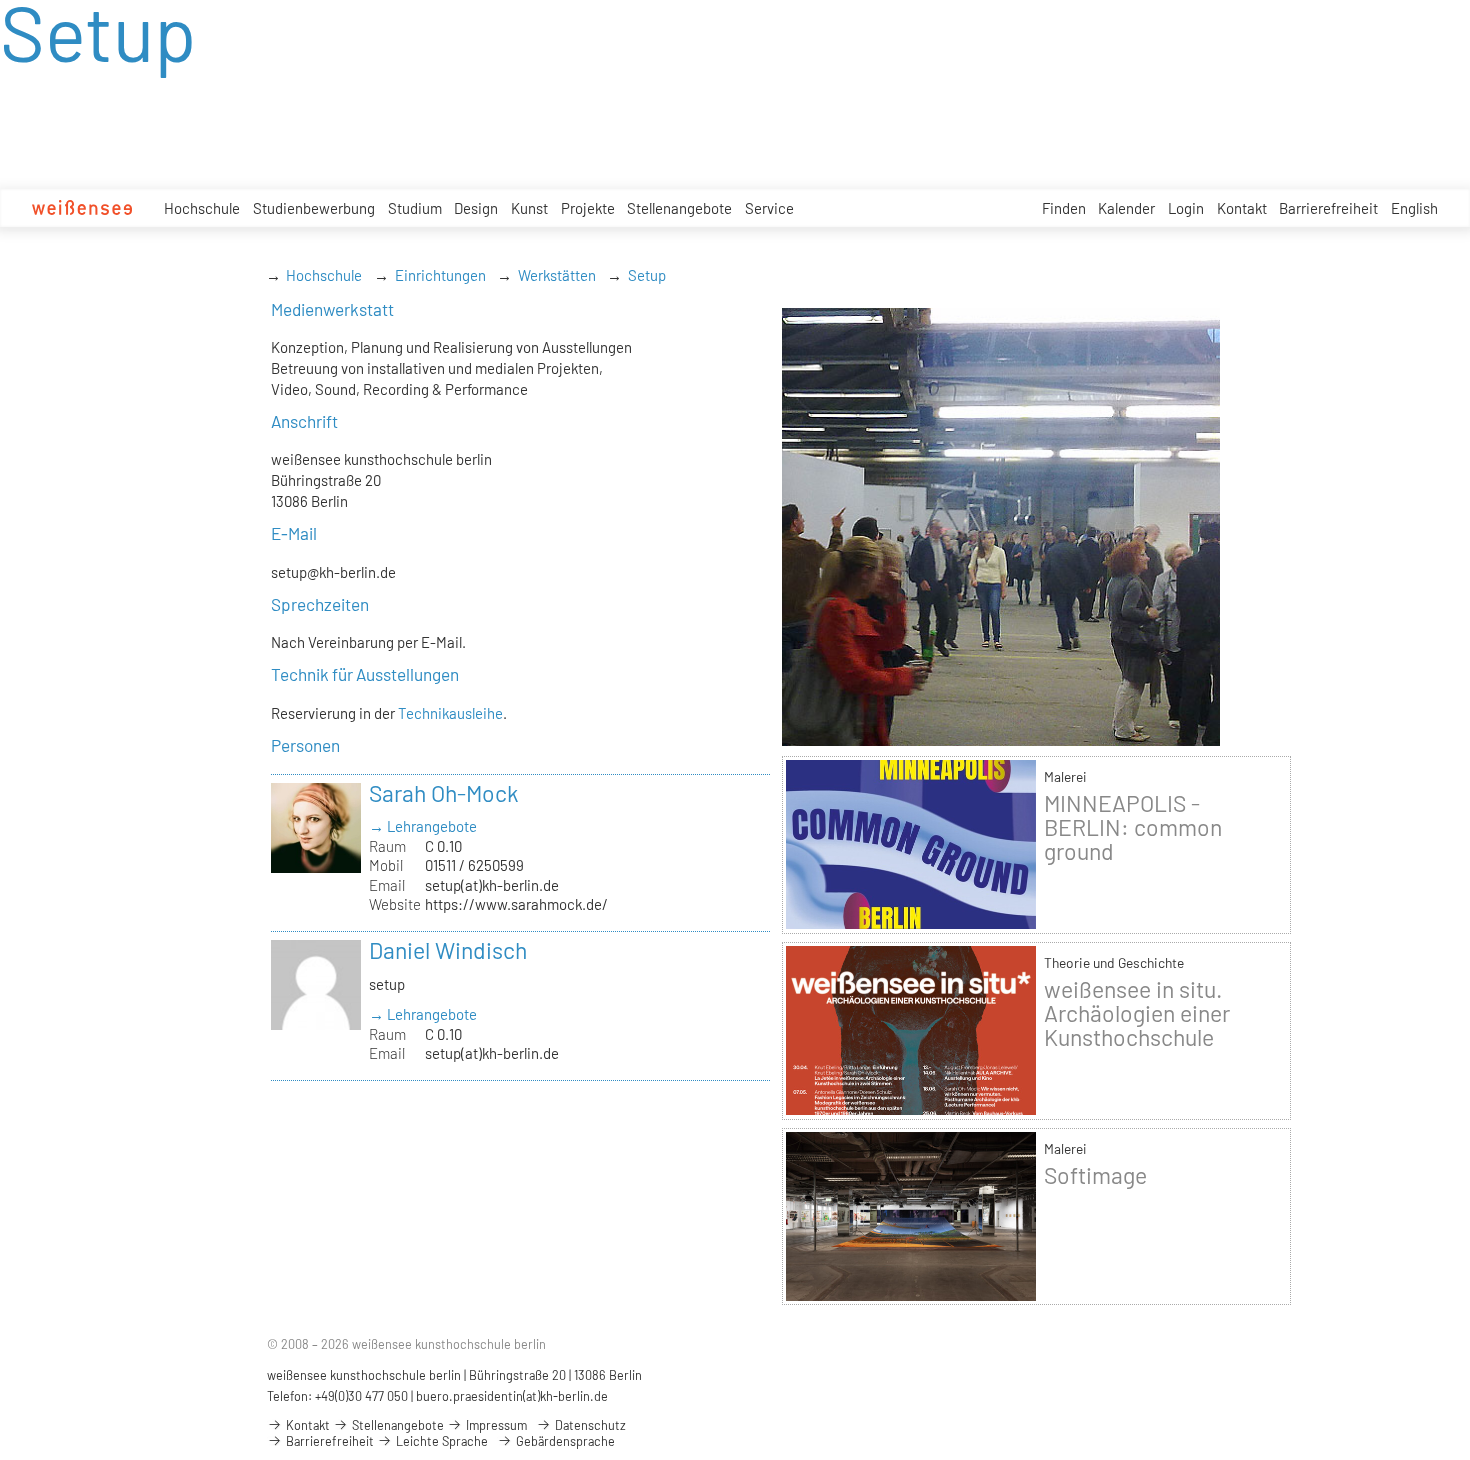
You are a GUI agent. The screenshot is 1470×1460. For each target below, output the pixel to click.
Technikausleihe (450, 713)
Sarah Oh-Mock (444, 793)
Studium (415, 208)
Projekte (588, 208)
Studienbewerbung (314, 208)
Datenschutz (589, 1425)
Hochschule (202, 208)
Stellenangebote (679, 208)
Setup (647, 275)
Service (769, 208)
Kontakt (1242, 208)
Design (476, 208)
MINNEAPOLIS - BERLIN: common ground (1133, 827)
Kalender (1126, 208)
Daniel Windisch (448, 950)
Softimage (1095, 1175)
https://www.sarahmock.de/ (516, 904)
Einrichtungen (440, 275)
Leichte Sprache (440, 1441)
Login (1186, 208)
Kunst (529, 208)
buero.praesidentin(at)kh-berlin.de (512, 1396)
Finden (1064, 208)
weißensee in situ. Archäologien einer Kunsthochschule (1137, 1013)
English (1414, 208)
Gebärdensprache (564, 1441)
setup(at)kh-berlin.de (492, 885)
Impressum (495, 1425)
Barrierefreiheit (1328, 208)
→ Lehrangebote (423, 826)
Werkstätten (557, 275)
